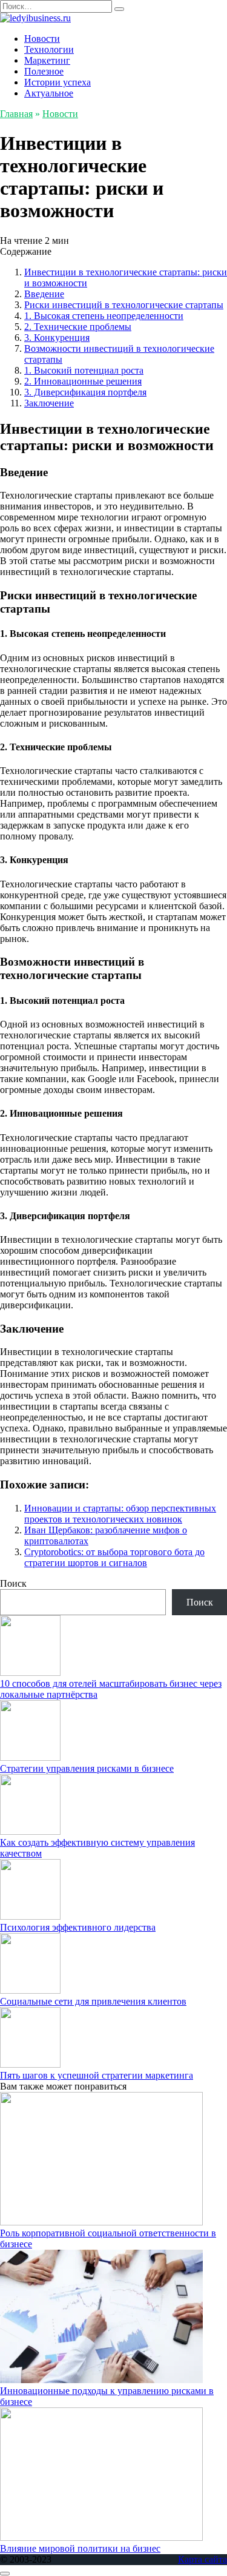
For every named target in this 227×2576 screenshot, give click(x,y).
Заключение (49, 403)
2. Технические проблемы (78, 327)
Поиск (13, 1583)
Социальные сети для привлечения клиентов (93, 2001)
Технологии (49, 49)
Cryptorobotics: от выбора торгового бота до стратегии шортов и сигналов (114, 1557)
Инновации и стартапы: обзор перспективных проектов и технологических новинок (120, 1514)
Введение (44, 294)
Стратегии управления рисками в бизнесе (87, 1768)
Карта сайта (202, 2559)
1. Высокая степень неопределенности (104, 316)
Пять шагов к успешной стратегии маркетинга (97, 2075)
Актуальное (49, 93)
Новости (42, 39)
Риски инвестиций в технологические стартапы (124, 305)
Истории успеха (58, 82)
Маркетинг (47, 60)
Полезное (44, 71)
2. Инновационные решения (83, 381)
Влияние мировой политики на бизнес (80, 2548)
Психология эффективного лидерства (78, 1927)
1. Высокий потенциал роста (84, 370)
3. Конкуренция (57, 338)
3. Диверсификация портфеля (85, 392)
